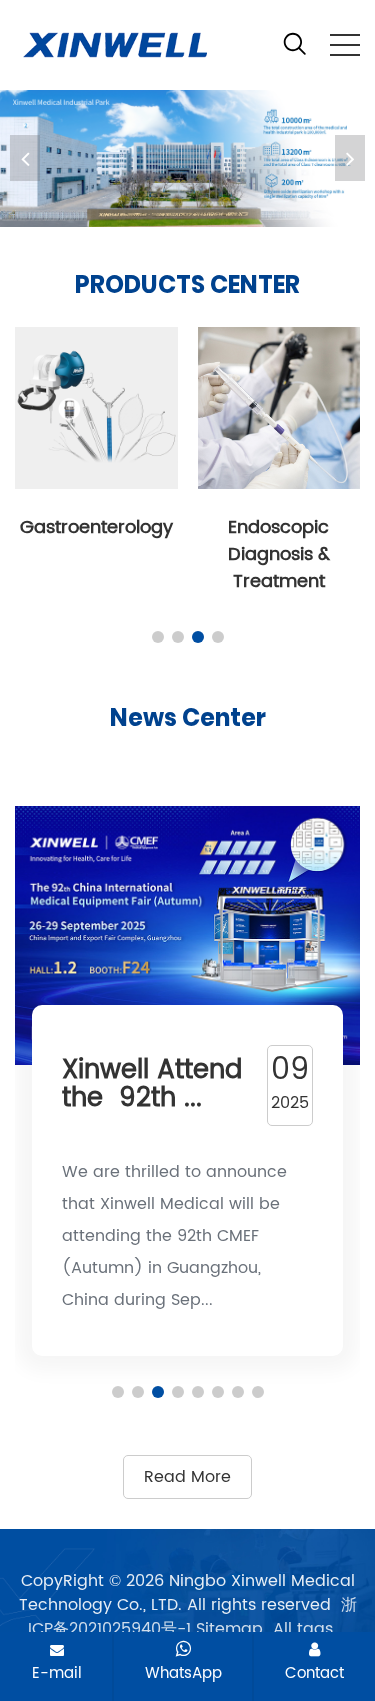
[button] (350, 158)
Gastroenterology (96, 527)
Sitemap (229, 1629)
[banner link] (187, 158)
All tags (303, 1629)
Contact (314, 1673)
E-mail (57, 1673)
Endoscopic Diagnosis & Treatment (279, 554)
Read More (187, 1477)
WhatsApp (183, 1673)
